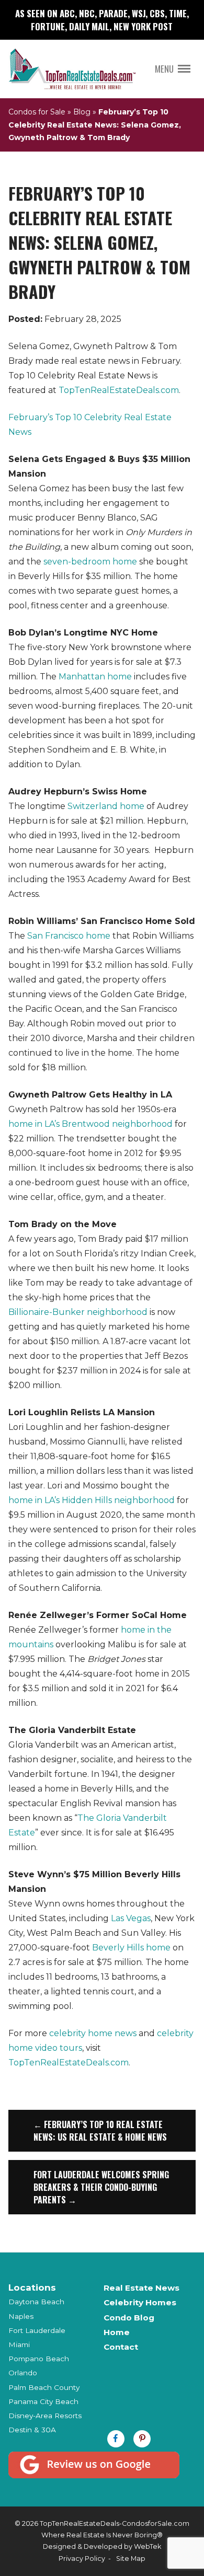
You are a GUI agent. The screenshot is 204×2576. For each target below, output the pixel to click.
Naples (21, 2316)
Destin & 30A (32, 2430)
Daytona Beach (36, 2302)
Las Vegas (131, 1918)
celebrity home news (93, 2033)
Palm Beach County (44, 2387)
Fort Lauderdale (37, 2330)
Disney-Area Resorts (45, 2416)
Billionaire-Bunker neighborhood (78, 1312)
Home (117, 2332)
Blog (82, 112)
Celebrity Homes (140, 2302)
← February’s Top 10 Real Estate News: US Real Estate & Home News (100, 2131)
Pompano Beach (39, 2359)
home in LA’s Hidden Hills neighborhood (92, 1500)
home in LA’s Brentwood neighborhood (90, 1124)
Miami (19, 2344)
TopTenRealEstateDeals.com (119, 390)
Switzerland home (106, 806)
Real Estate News (141, 2288)
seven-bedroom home (90, 562)
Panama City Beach (43, 2401)
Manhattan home (95, 677)
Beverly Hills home (131, 1948)
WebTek (148, 2546)
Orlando (23, 2373)
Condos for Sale (37, 112)
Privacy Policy (82, 2558)
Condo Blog (129, 2318)
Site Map (131, 2558)
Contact (121, 2347)
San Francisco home (69, 936)
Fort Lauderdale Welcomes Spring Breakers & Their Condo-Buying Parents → (101, 2187)
